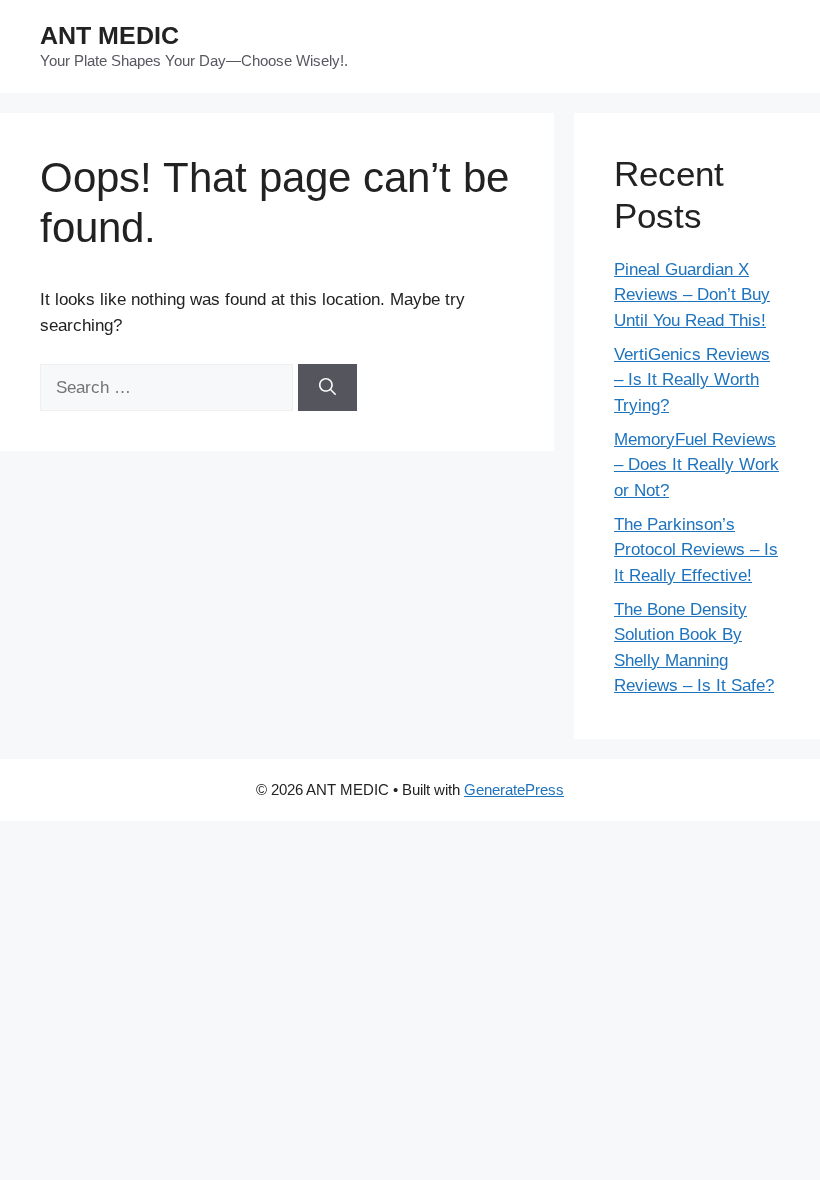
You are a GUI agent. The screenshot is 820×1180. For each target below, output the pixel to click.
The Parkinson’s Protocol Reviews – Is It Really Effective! (696, 550)
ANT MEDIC (109, 35)
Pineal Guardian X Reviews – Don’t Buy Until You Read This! (692, 295)
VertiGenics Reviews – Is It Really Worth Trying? (692, 380)
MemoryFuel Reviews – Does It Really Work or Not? (696, 465)
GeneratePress (514, 789)
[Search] (327, 388)
